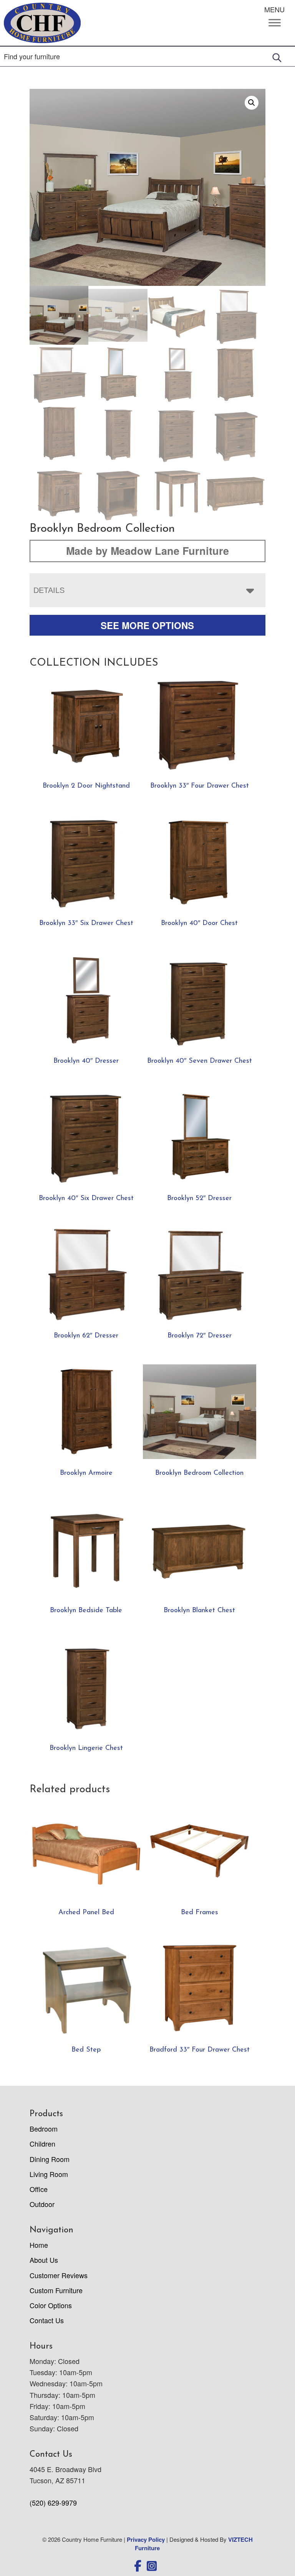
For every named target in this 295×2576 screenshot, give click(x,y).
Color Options (51, 2305)
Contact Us (47, 2320)
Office (39, 2189)
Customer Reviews (59, 2275)
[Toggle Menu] (275, 23)
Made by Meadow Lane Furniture (147, 551)
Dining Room (50, 2159)
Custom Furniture (56, 2290)
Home (39, 2245)
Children (42, 2144)
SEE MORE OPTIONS (147, 625)
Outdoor (42, 2204)
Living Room (49, 2174)
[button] (252, 103)
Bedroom (44, 2129)
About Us (44, 2260)
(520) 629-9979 (53, 2503)
